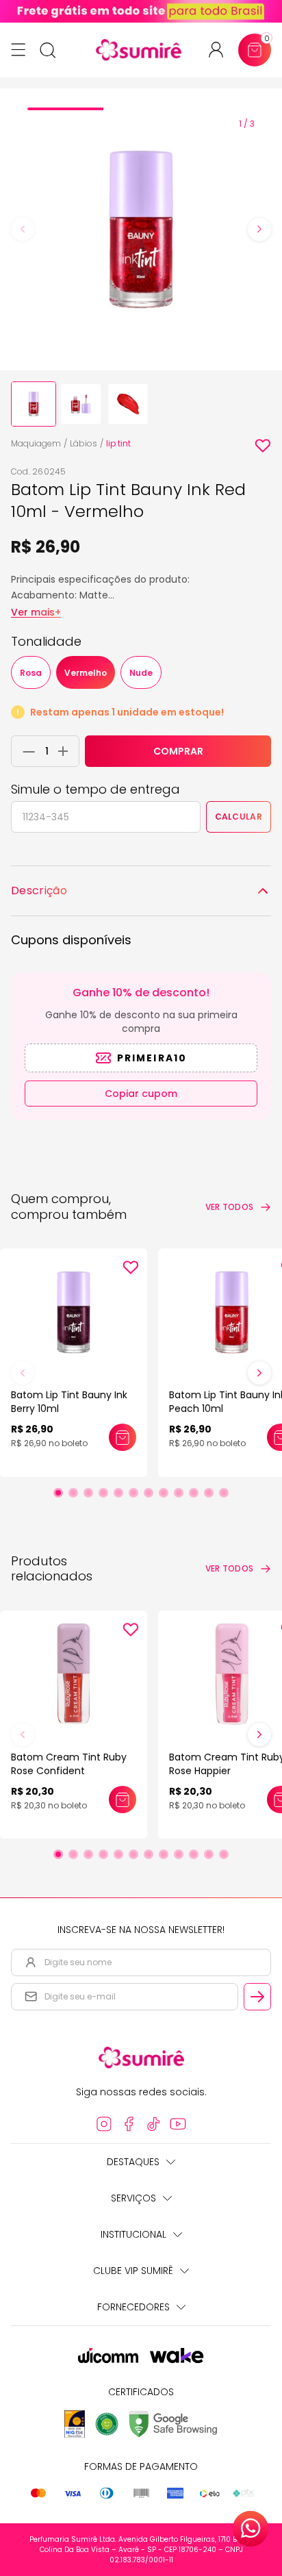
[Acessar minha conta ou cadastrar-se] (221, 50)
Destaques (133, 2162)
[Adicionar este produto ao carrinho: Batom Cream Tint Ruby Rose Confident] (123, 1800)
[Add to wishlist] (263, 446)
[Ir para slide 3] (88, 1493)
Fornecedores (133, 2307)
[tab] (65, 109)
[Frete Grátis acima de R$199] (141, 11)
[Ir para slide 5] (118, 1493)
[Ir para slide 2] (73, 1493)
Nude (141, 673)
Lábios (84, 443)
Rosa (31, 673)
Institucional (133, 2234)
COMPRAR (178, 751)
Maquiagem (36, 443)
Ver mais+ (36, 612)
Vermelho (86, 673)
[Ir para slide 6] (133, 1493)
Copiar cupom (141, 1094)
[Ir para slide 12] (224, 1493)
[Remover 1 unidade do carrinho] (25, 751)
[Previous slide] (23, 229)
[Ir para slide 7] (149, 1493)
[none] (34, 404)
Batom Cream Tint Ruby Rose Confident (69, 1764)
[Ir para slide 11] (209, 1493)
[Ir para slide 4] (103, 1493)
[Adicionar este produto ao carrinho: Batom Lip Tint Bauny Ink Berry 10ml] (123, 1437)
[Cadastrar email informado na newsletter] (257, 1997)
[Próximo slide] (259, 1373)
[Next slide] (259, 229)
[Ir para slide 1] (58, 1493)
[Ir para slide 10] (194, 1493)
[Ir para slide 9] (179, 1493)
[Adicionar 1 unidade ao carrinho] (67, 751)
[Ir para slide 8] (164, 1493)
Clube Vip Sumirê (133, 2271)
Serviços (133, 2198)
